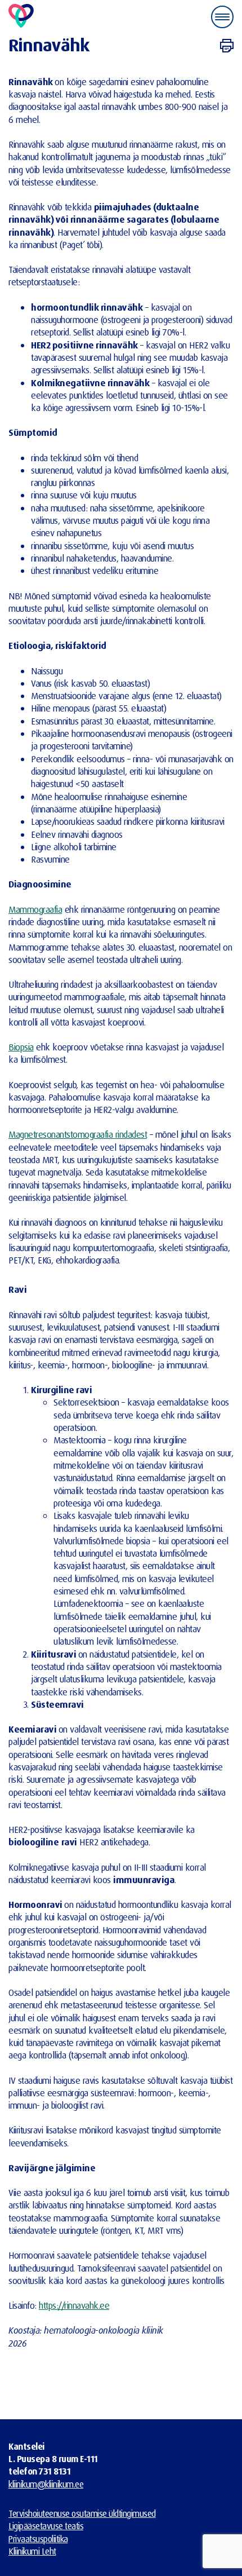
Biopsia (21, 1047)
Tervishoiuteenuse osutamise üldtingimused (82, 2513)
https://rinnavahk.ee (74, 2305)
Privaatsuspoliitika (38, 2539)
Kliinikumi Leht (32, 2551)
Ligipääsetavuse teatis (46, 2526)
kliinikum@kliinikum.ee (46, 2484)
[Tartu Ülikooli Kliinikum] (21, 17)
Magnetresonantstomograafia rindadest (78, 1134)
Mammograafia (35, 909)
